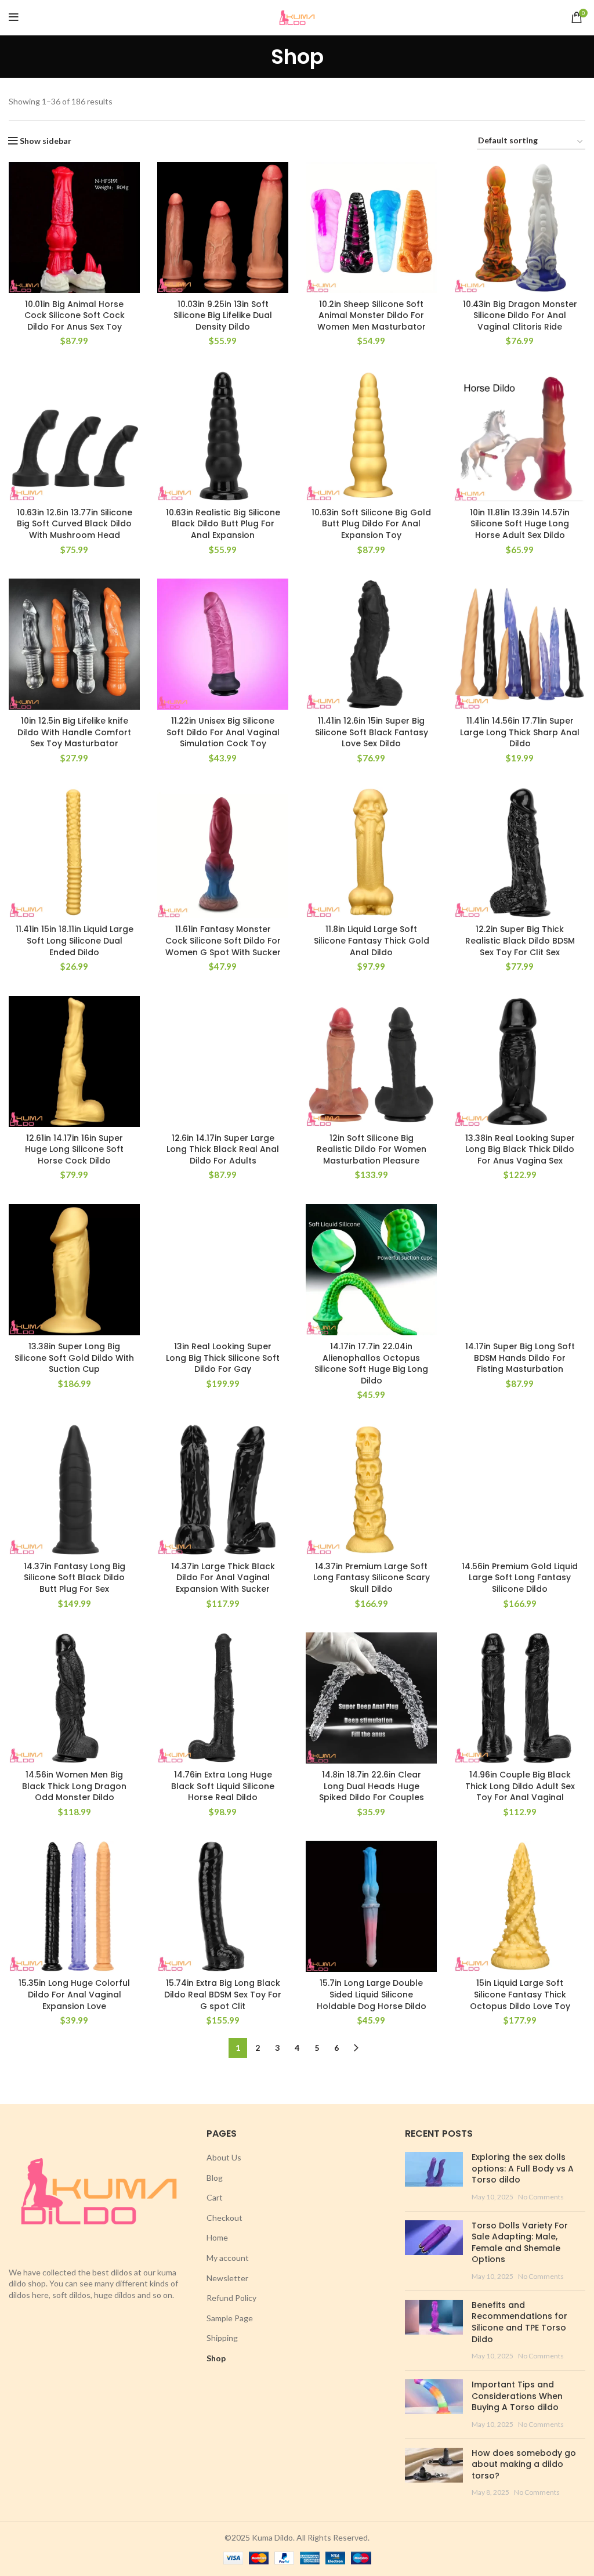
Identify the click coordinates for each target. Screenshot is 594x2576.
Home (217, 2237)
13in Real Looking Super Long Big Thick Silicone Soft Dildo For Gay (223, 1358)
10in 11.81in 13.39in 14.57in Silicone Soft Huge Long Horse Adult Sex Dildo (520, 524)
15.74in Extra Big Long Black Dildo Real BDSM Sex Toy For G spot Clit (223, 1994)
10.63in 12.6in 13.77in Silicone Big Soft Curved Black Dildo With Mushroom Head (75, 524)
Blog (215, 2178)
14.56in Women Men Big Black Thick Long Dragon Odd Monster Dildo (74, 1786)
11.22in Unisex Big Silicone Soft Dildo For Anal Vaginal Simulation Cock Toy (223, 732)
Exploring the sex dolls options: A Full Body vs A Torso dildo (523, 2168)
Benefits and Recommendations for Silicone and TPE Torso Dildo (519, 2322)
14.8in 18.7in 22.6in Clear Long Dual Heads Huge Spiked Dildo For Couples (372, 1786)
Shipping (222, 2338)
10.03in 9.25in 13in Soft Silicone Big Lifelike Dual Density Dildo (223, 315)
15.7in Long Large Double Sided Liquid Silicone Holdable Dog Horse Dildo (372, 1994)
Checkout (224, 2218)
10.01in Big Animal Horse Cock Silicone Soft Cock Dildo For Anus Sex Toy (75, 315)
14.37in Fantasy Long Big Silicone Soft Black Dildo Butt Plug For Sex (75, 1578)
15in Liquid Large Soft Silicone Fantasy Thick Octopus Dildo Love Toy (520, 1994)
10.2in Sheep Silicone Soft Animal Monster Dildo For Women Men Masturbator (372, 315)
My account (228, 2258)
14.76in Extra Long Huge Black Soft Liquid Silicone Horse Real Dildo (223, 1786)
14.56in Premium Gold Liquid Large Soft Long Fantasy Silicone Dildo (520, 1578)
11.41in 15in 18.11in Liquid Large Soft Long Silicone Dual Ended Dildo (75, 940)
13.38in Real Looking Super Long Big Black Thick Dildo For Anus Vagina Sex (520, 1149)
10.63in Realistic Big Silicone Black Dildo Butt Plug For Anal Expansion (223, 524)
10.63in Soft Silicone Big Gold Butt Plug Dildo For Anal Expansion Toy (371, 524)
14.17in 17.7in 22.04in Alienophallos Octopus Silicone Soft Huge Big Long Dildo (371, 1363)
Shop (216, 2358)
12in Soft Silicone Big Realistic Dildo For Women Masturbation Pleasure (372, 1149)
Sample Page (230, 2318)
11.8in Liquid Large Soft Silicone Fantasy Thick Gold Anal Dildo (372, 940)
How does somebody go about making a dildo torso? (524, 2464)
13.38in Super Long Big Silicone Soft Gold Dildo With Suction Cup (74, 1358)
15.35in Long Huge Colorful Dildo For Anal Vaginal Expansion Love (74, 1994)
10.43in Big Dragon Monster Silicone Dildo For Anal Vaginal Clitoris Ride (520, 315)
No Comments (541, 2197)
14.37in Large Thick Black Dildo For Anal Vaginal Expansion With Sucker (223, 1578)
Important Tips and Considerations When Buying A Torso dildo (517, 2396)
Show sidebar (46, 141)
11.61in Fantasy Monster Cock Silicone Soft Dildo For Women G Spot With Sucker (223, 940)
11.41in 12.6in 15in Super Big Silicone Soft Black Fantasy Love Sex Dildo (372, 732)
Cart (215, 2197)
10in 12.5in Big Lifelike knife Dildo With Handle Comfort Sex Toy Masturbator (74, 732)
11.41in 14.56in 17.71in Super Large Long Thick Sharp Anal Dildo (520, 732)
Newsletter (227, 2278)
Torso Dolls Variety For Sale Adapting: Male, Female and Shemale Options (520, 2243)
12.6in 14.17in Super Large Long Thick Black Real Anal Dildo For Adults (223, 1149)
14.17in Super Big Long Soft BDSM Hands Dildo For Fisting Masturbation (520, 1358)
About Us (224, 2157)
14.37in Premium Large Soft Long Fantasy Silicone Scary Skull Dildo (372, 1578)
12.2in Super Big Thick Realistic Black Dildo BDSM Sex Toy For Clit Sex (520, 940)
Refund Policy (231, 2298)
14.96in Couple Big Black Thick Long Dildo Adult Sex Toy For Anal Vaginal (520, 1786)
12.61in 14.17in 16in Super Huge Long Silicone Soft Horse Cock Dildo (74, 1149)
